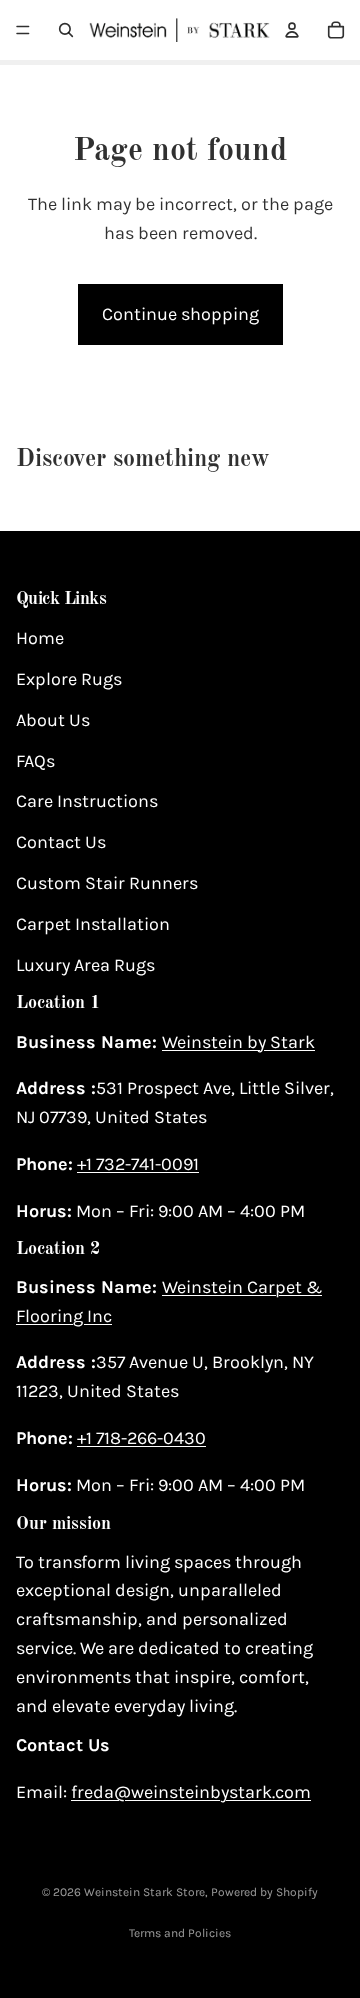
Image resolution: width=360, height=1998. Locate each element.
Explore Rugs (69, 679)
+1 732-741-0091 (138, 1164)
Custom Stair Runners (107, 883)
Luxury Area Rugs (85, 965)
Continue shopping (180, 314)
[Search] (66, 30)
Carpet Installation (93, 924)
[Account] (292, 30)
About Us (53, 720)
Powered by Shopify (264, 1892)
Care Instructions (87, 802)
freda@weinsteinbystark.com (191, 1792)
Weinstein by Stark (238, 1042)
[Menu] (23, 30)
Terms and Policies (180, 1933)
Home (40, 638)
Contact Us (61, 842)
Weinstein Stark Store (144, 1892)
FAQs (35, 761)
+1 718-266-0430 (141, 1438)
